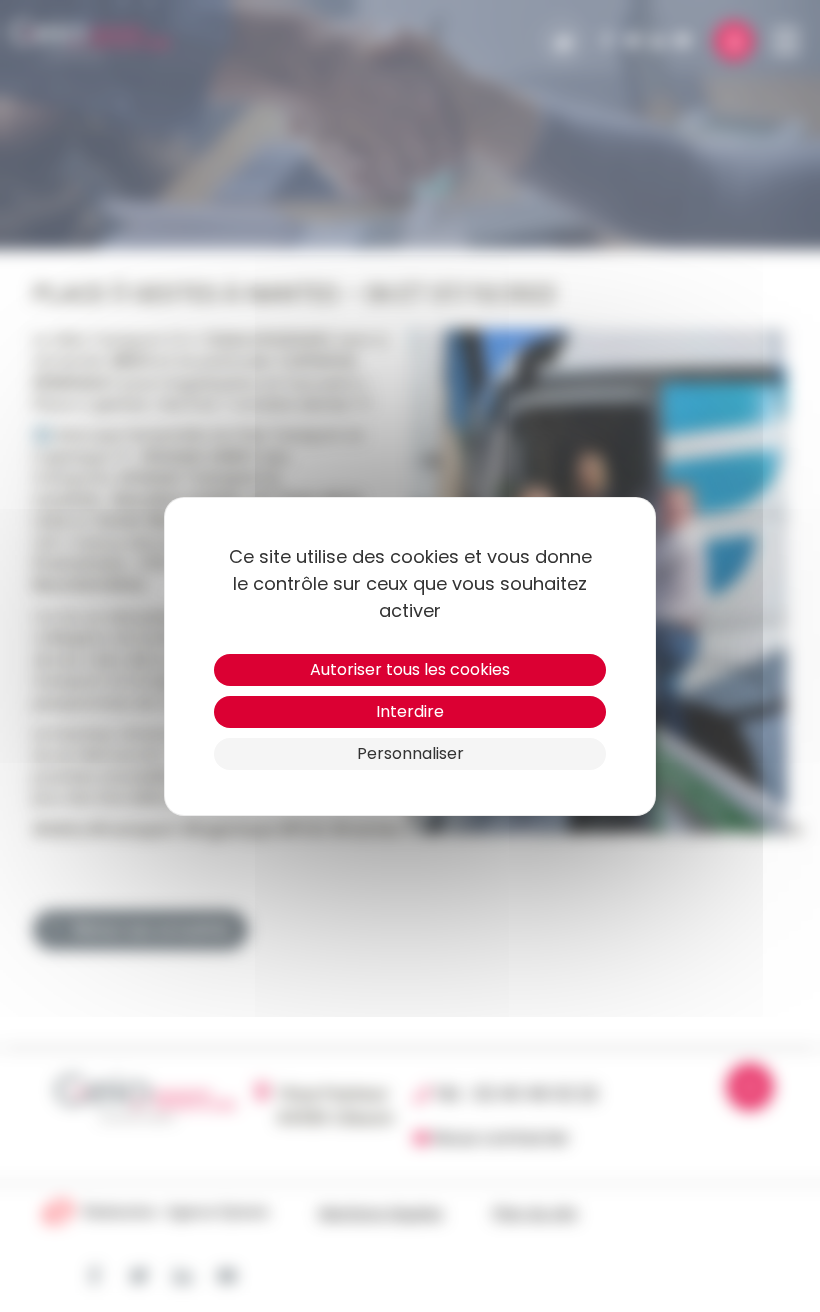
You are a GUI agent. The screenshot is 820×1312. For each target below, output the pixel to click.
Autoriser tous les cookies (410, 669)
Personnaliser (410, 753)
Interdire (410, 711)
